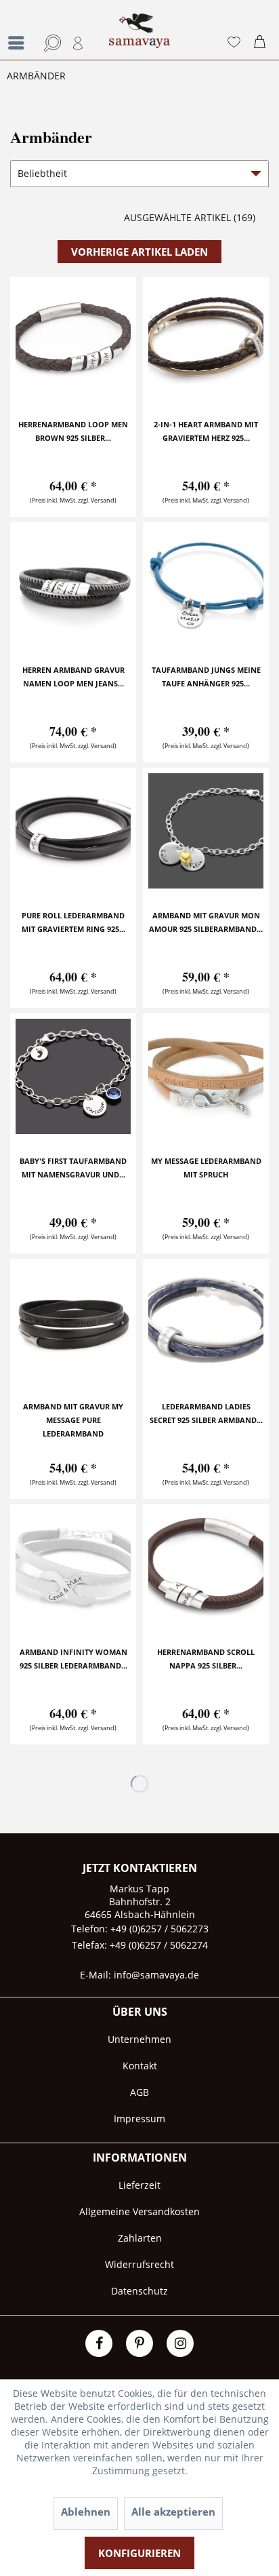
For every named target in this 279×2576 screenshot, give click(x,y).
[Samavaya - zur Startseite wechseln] (139, 37)
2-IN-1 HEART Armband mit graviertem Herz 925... (206, 431)
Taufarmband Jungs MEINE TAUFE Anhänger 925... (206, 677)
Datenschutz (139, 2291)
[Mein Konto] (79, 43)
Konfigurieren (139, 2553)
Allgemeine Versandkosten (139, 2211)
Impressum (139, 2119)
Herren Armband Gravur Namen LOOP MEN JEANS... (73, 677)
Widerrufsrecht (139, 2264)
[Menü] (20, 43)
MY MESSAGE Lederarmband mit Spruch (206, 1168)
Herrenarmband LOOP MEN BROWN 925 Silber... (73, 431)
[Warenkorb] (263, 43)
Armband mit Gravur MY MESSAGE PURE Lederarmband (73, 1420)
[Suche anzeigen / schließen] (50, 43)
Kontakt (140, 2066)
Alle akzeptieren (173, 2512)
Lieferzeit (139, 2185)
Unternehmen (139, 2039)
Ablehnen (86, 2512)
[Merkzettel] (234, 43)
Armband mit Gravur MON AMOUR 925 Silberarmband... (206, 922)
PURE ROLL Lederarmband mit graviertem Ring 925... (73, 922)
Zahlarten (140, 2238)
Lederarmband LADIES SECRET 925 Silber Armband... (206, 1413)
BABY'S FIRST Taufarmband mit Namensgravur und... (73, 1168)
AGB (139, 2092)
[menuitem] (17, 30)
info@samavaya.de (156, 1975)
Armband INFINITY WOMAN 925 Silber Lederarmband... (73, 1659)
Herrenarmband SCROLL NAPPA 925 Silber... (206, 1659)
